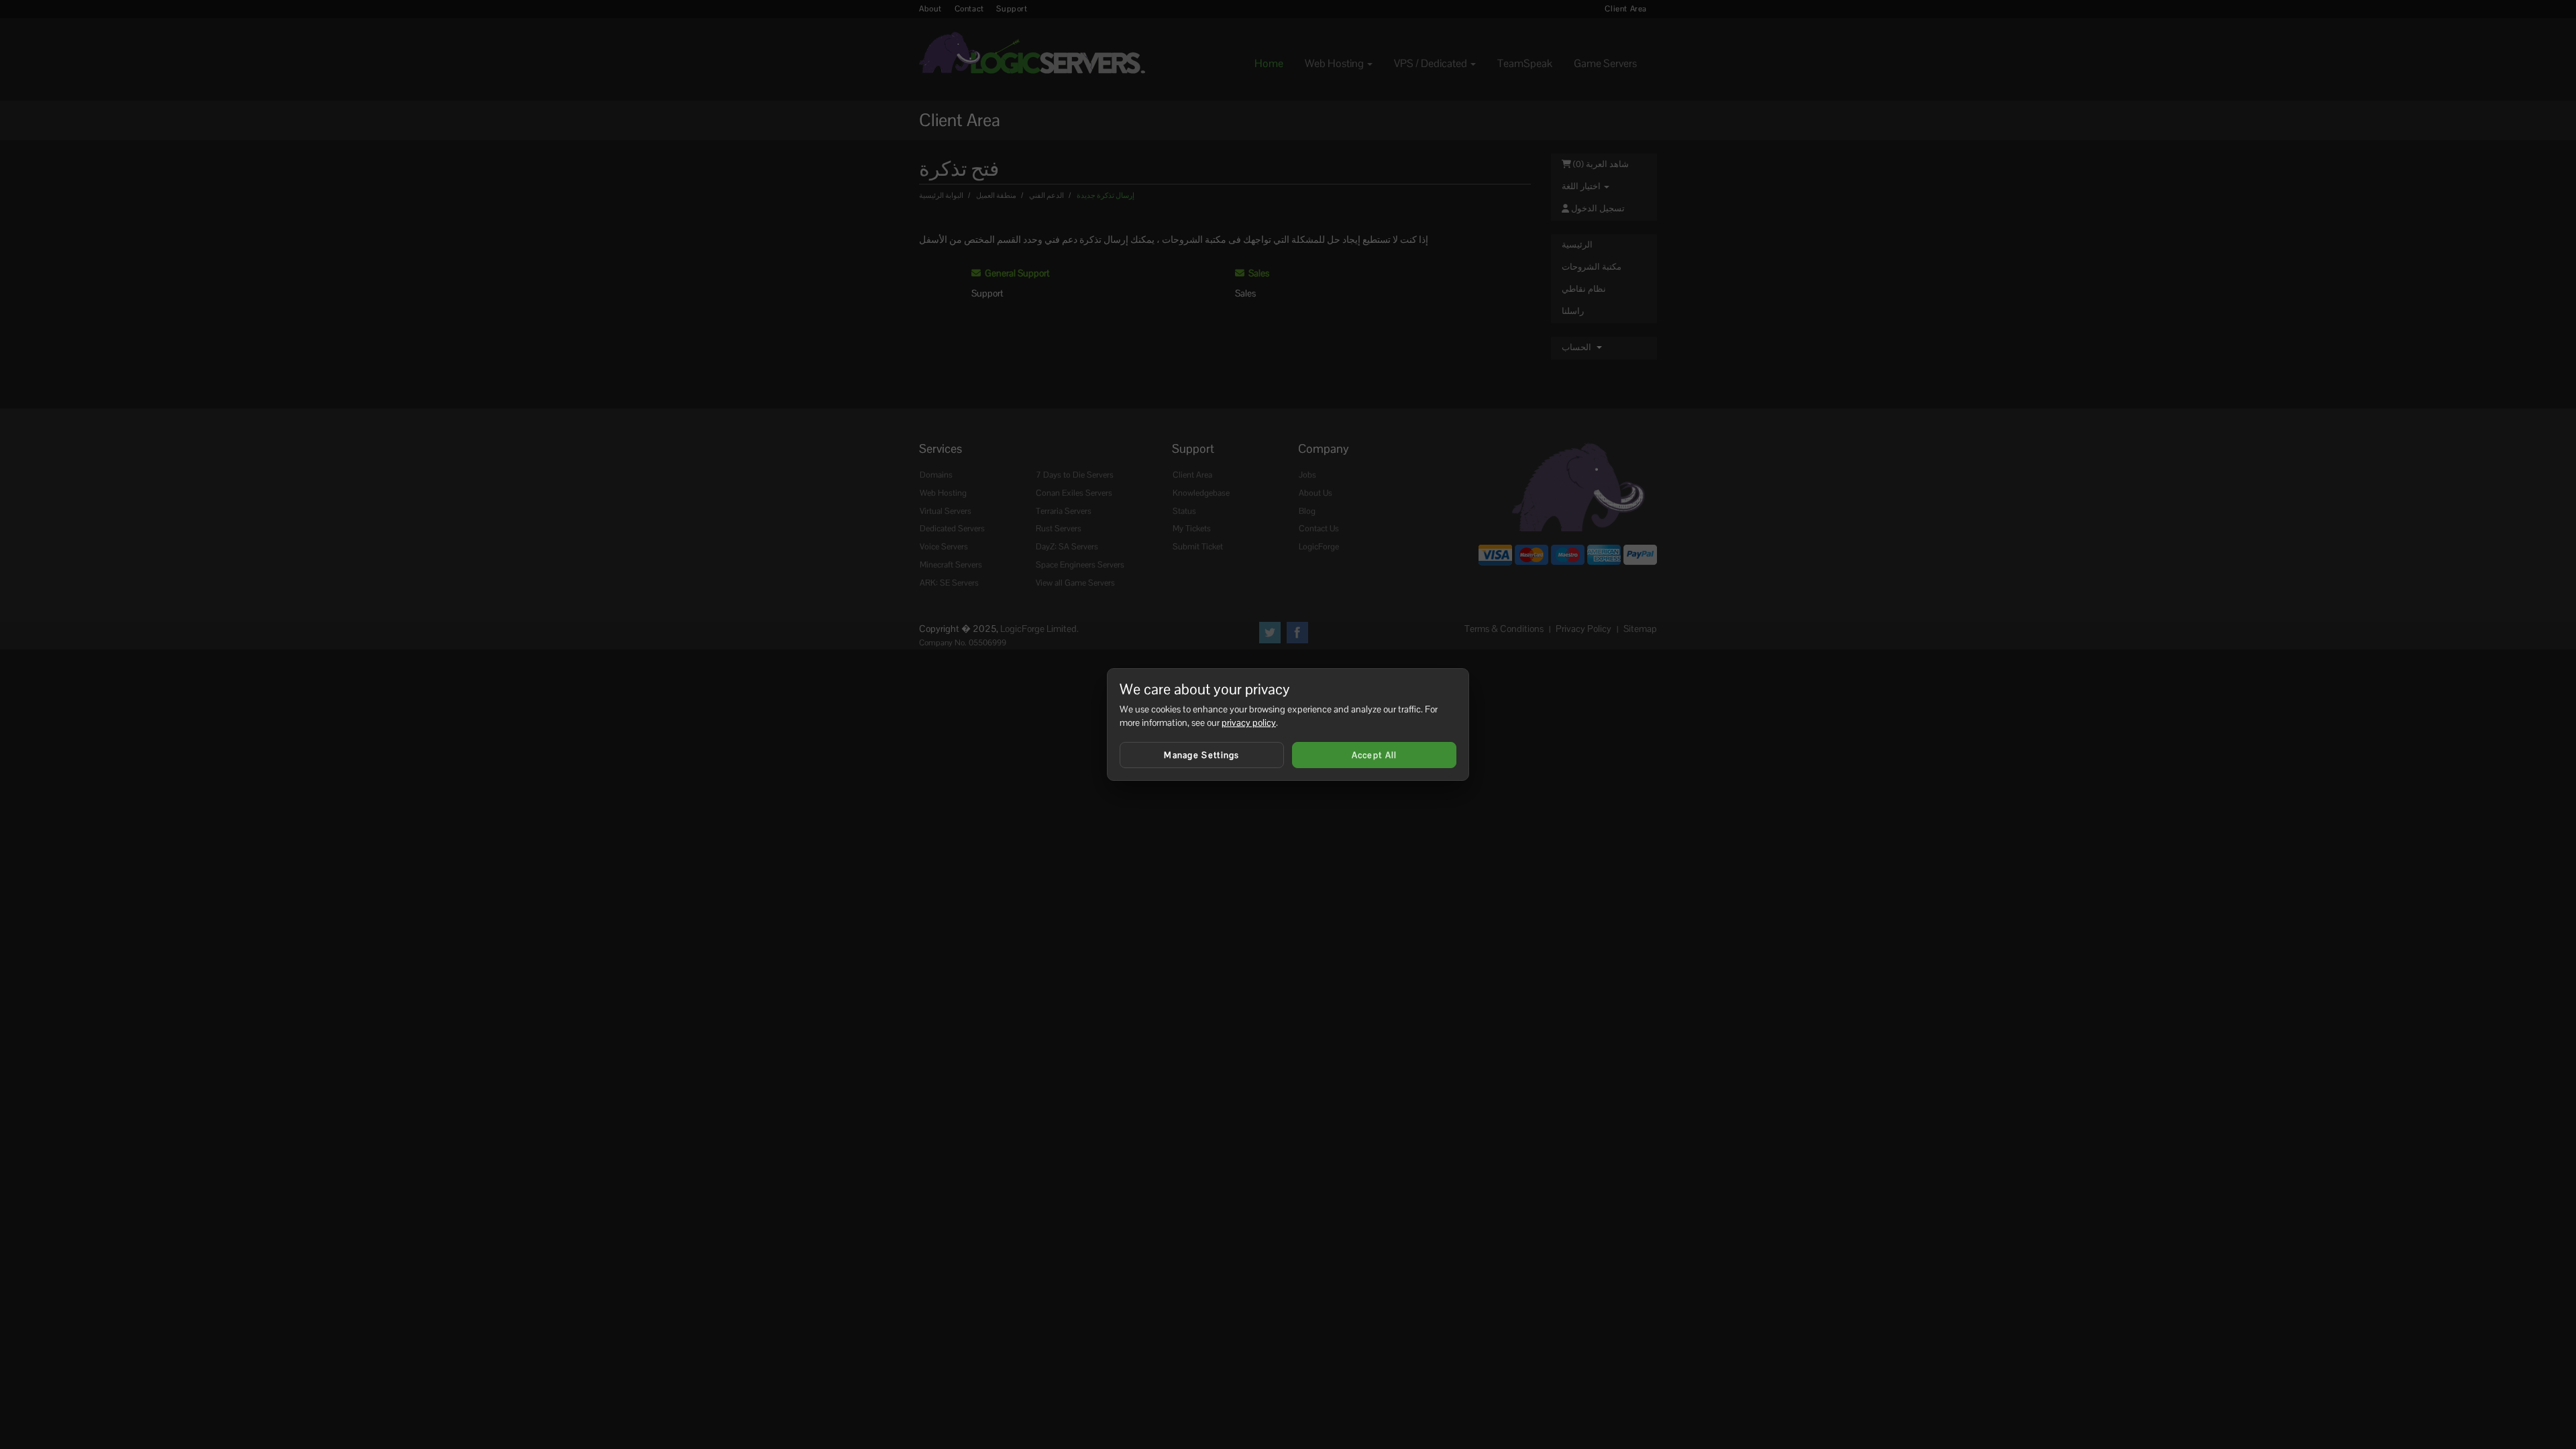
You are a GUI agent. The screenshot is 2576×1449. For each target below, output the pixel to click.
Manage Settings (1202, 755)
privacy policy (1249, 722)
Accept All (1375, 755)
